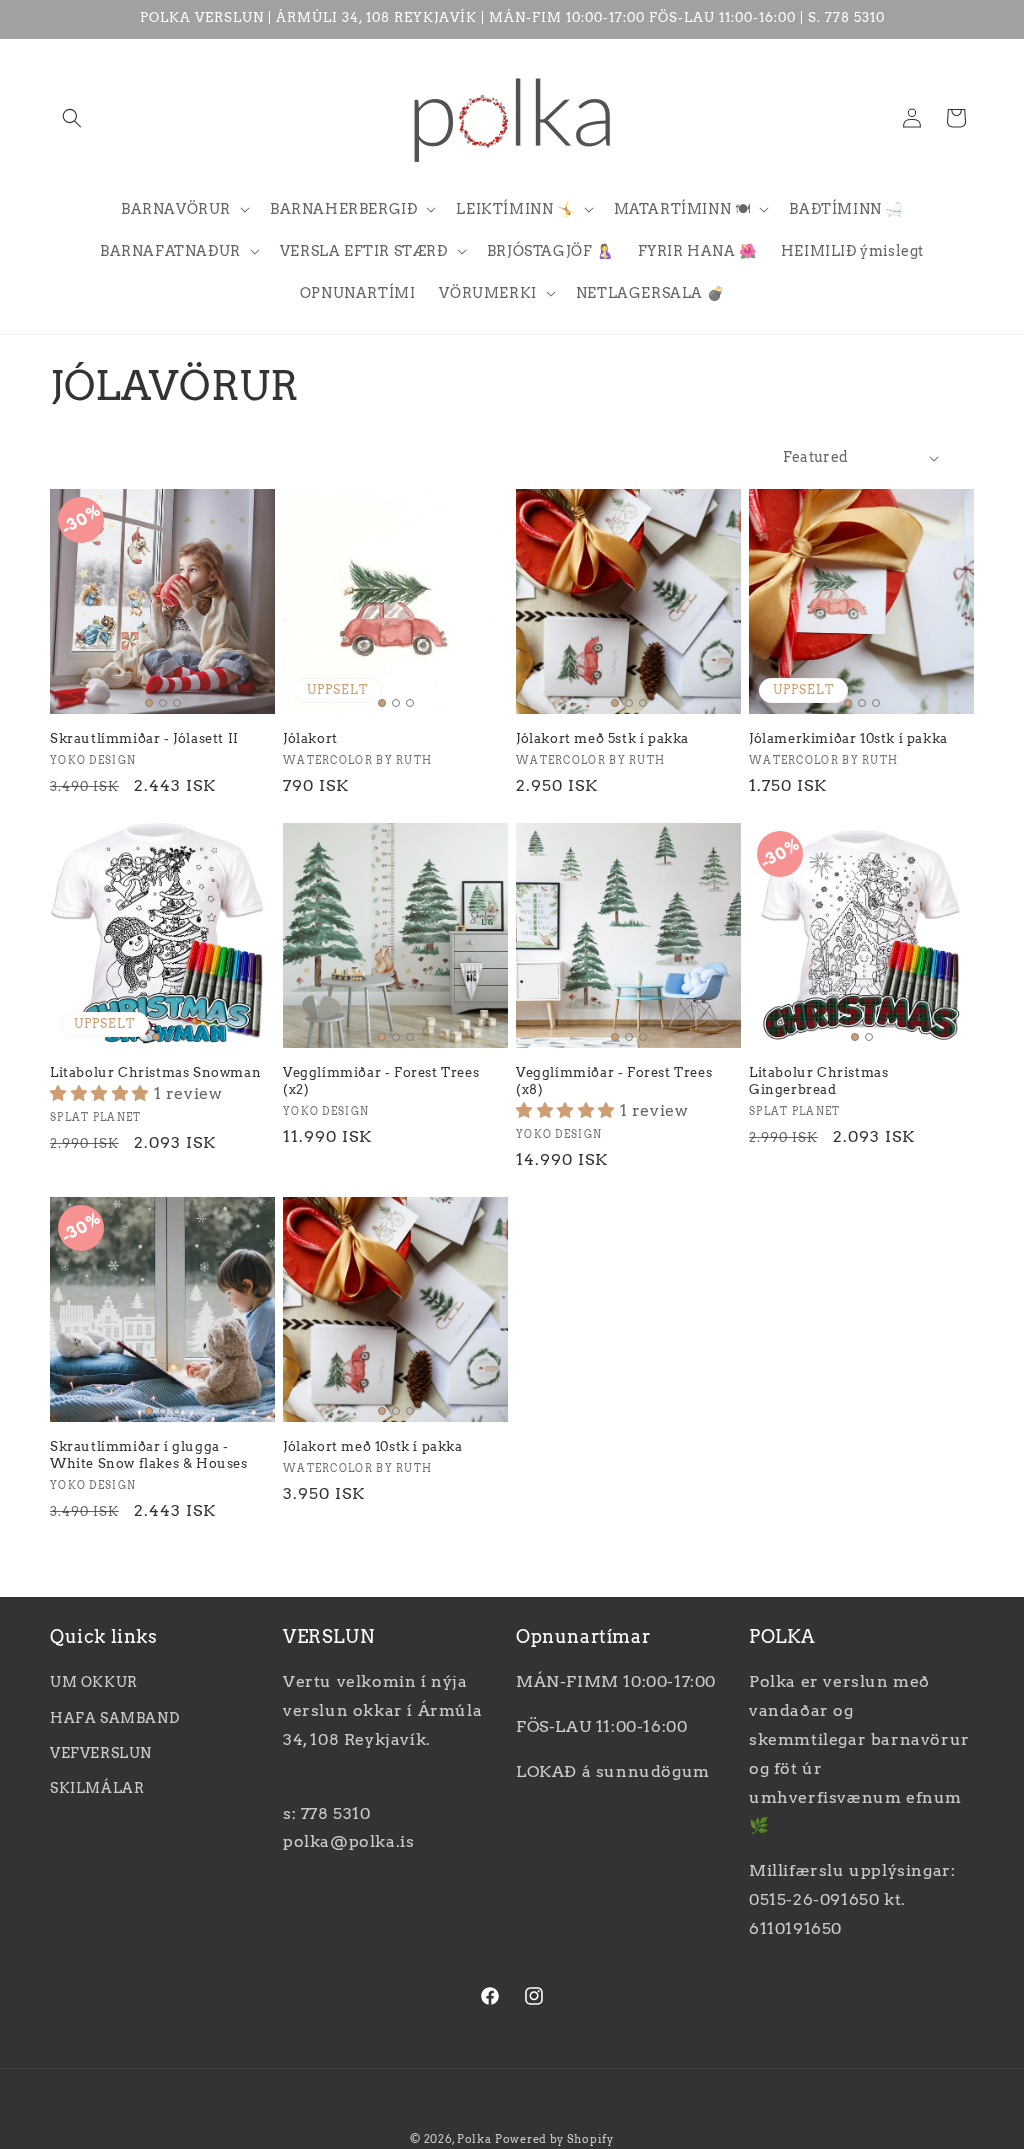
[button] (72, 118)
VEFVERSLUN (101, 1753)
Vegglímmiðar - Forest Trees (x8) (614, 1081)
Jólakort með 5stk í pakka (602, 738)
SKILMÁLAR (97, 1788)
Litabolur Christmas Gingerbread (818, 1081)
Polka (474, 2139)
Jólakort (310, 738)
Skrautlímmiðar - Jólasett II (144, 738)
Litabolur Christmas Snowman (155, 1072)
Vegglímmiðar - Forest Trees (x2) (381, 1081)
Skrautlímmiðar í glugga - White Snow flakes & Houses (149, 1455)
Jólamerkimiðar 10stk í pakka (848, 738)
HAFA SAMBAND (114, 1718)
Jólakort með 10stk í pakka (373, 1446)
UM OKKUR (94, 1682)
